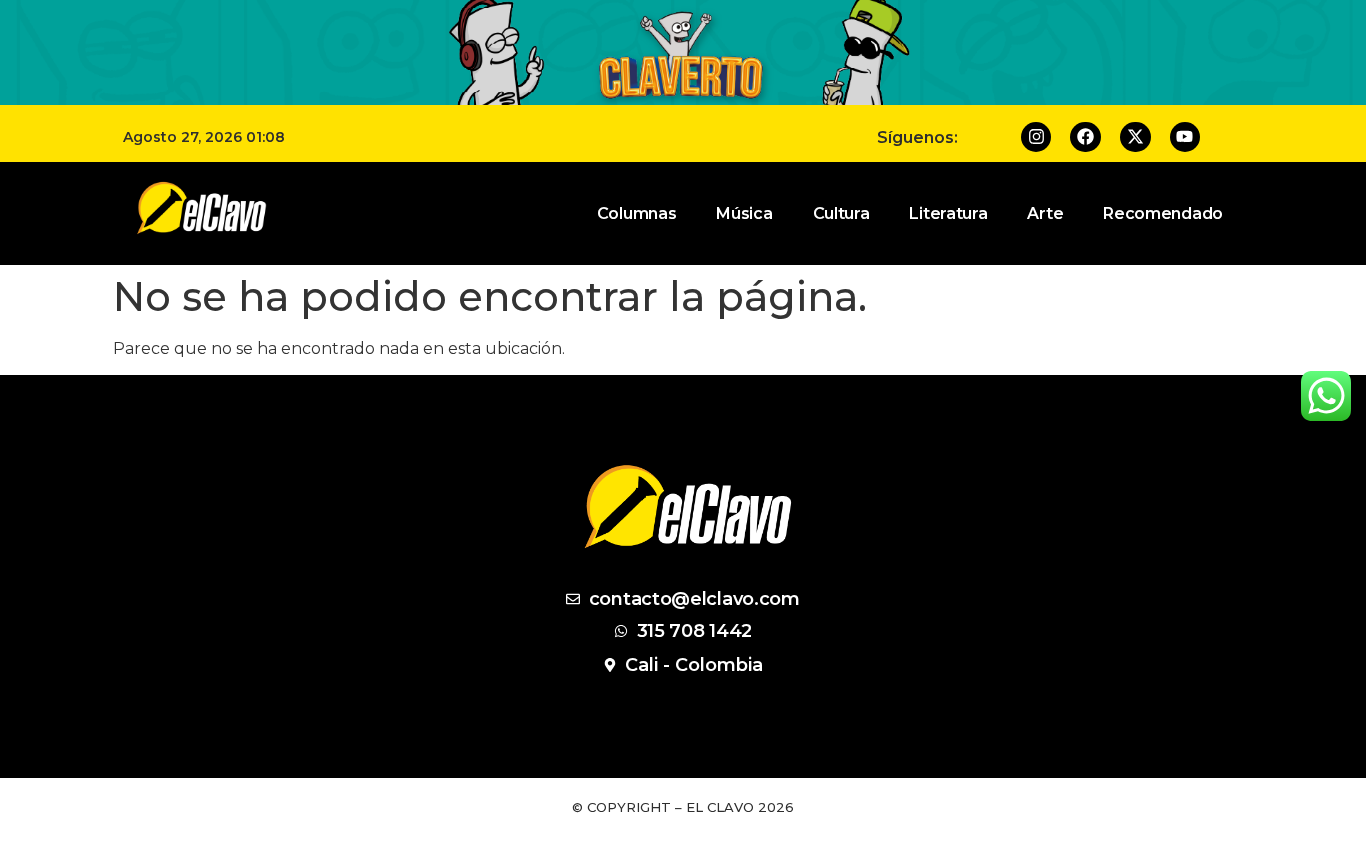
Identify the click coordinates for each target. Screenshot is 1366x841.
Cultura (841, 213)
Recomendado (1163, 213)
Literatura (948, 213)
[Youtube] (1185, 137)
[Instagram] (1036, 137)
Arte (1045, 213)
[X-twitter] (1135, 137)
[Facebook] (1085, 137)
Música (744, 213)
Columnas (637, 213)
